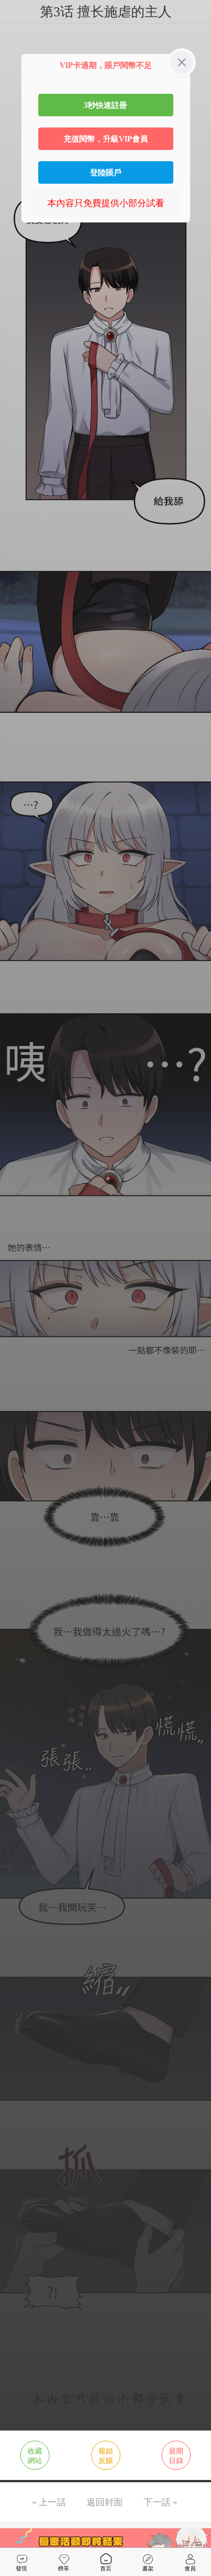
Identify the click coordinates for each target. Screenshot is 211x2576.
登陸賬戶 (106, 172)
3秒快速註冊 (105, 105)
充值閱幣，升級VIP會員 (106, 139)
